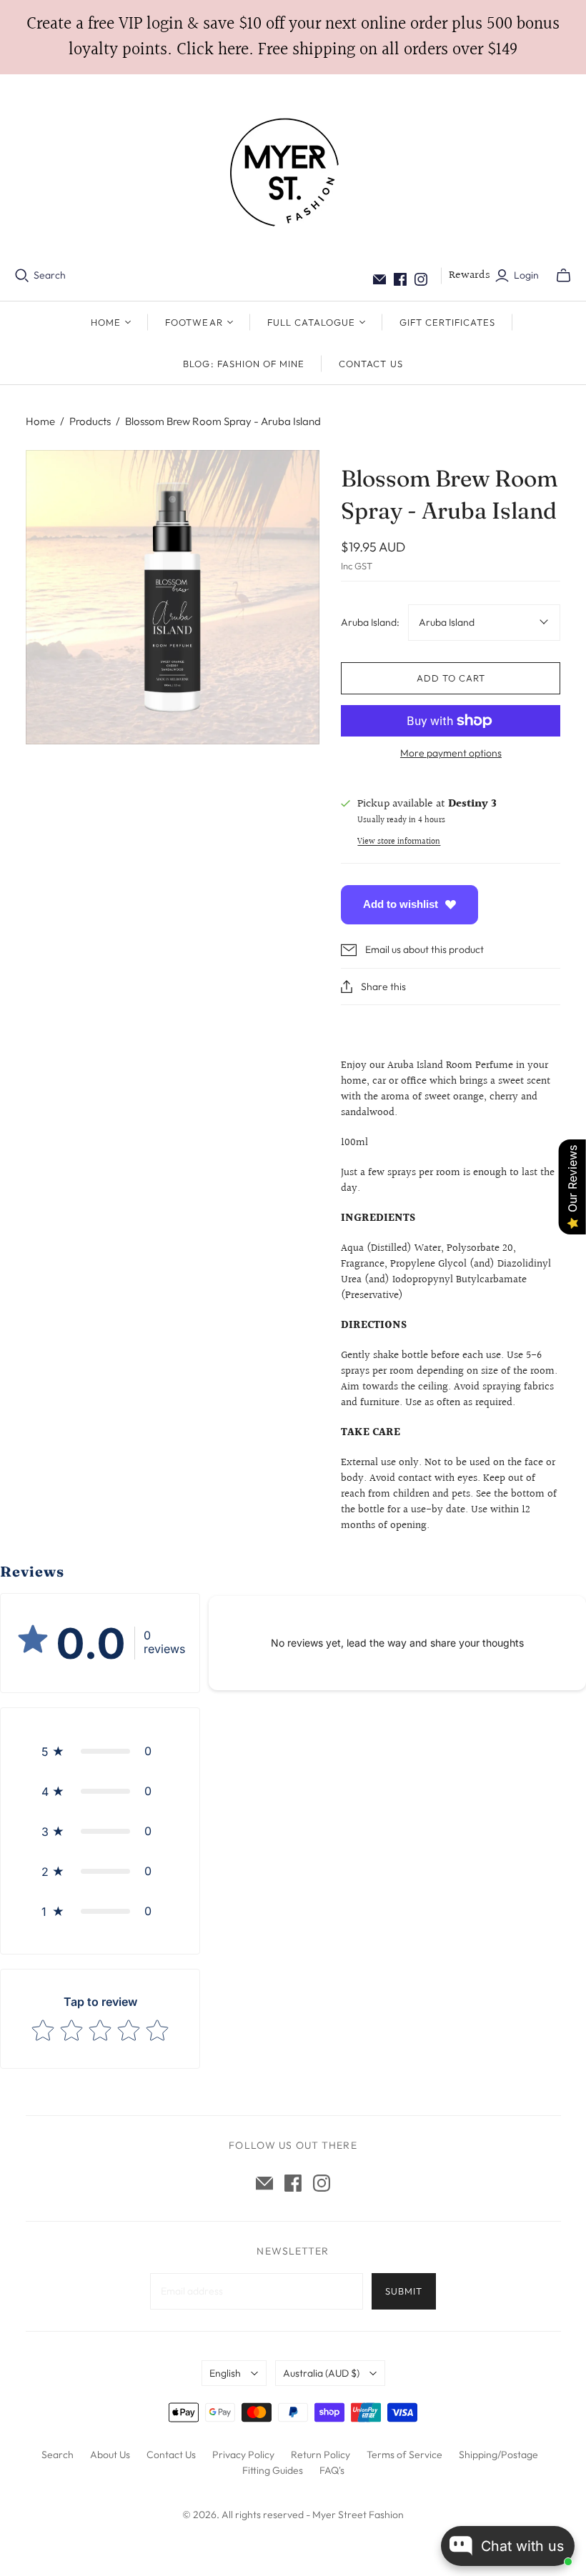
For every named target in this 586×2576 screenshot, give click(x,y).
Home (40, 421)
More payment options (451, 753)
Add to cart (451, 678)
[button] (100, 1751)
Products (90, 421)
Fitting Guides (273, 2470)
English (225, 2373)
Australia (321, 2373)
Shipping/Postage (498, 2455)
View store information (399, 842)
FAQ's (332, 2470)
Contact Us (371, 364)
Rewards (470, 275)
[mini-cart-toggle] (563, 276)
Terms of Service (404, 2455)
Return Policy (321, 2455)
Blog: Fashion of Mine (244, 364)
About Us (110, 2455)
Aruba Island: (370, 622)
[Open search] (22, 276)
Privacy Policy (243, 2455)
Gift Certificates (447, 322)
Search (50, 275)
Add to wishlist (401, 904)
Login (526, 275)
